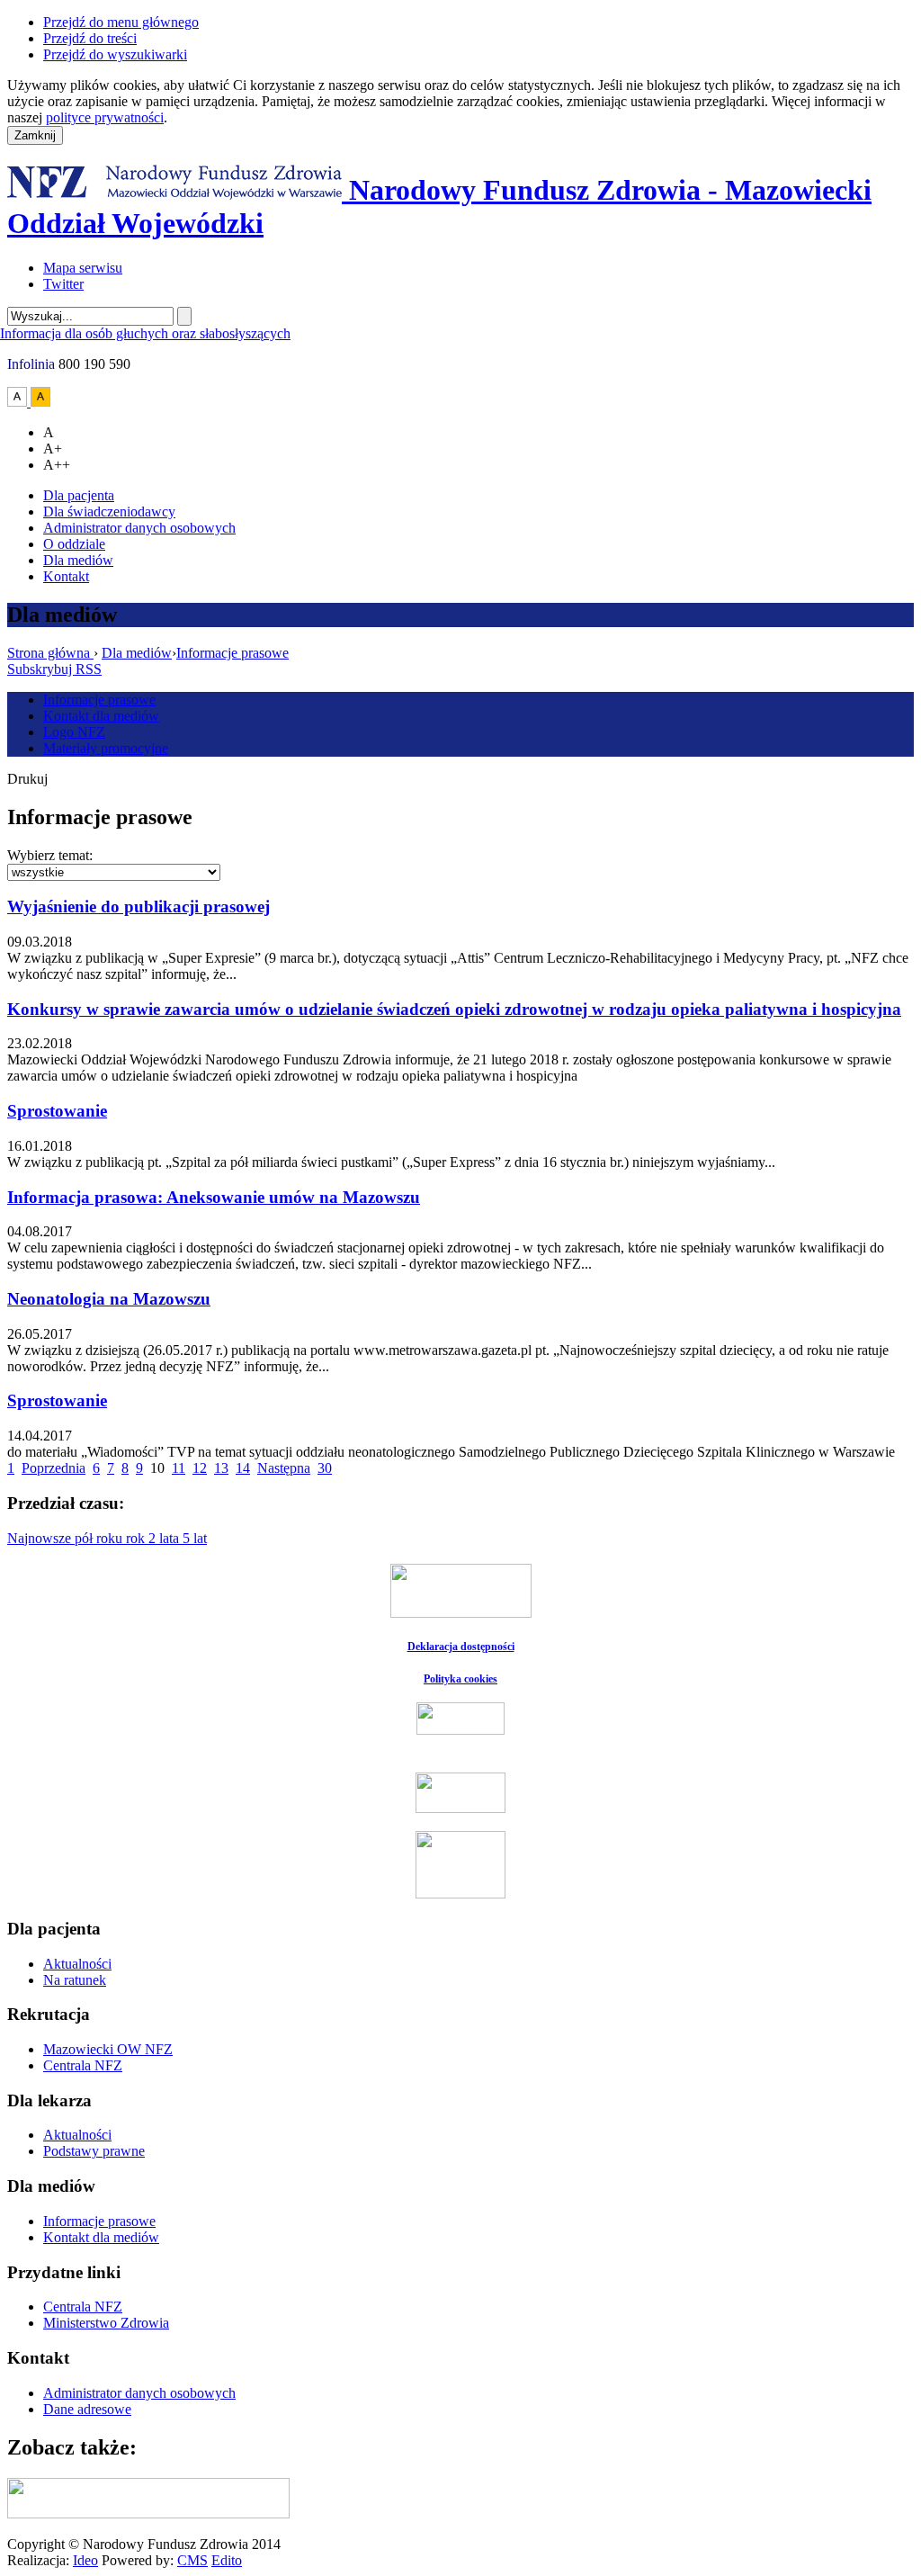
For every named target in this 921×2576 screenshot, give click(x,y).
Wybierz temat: (50, 855)
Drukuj (27, 779)
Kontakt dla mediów (101, 716)
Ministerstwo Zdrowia (106, 2323)
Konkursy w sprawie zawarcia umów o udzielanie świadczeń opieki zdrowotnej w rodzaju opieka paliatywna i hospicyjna (454, 1009)
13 (221, 1468)
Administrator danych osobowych (139, 528)
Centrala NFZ (83, 2065)
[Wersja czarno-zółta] (40, 402)
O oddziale (74, 544)
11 (179, 1468)
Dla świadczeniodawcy (109, 512)
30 (325, 1468)
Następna (284, 1468)
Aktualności (77, 1964)
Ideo (85, 2560)
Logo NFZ (74, 732)
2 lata (165, 1538)
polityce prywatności (105, 117)
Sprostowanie (57, 1111)
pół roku (100, 1538)
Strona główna (50, 653)
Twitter (63, 284)
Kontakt (66, 576)
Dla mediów (78, 560)
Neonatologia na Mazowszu (109, 1299)
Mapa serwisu (83, 268)
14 (243, 1468)
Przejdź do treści (90, 38)
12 (200, 1468)
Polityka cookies (460, 1679)
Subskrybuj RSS (54, 669)
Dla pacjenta (79, 495)
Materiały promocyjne (106, 748)
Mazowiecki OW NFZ (108, 2049)
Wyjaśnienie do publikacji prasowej (139, 907)
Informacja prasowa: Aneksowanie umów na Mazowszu (214, 1197)
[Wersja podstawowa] (19, 402)
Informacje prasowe (232, 653)
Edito (227, 2560)
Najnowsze (41, 1538)
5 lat (195, 1538)
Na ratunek (75, 1980)
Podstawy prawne (94, 2151)
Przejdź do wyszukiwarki (115, 54)
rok (137, 1538)
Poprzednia (54, 1468)
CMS (192, 2560)
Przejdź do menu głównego (121, 22)
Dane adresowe (87, 2409)
